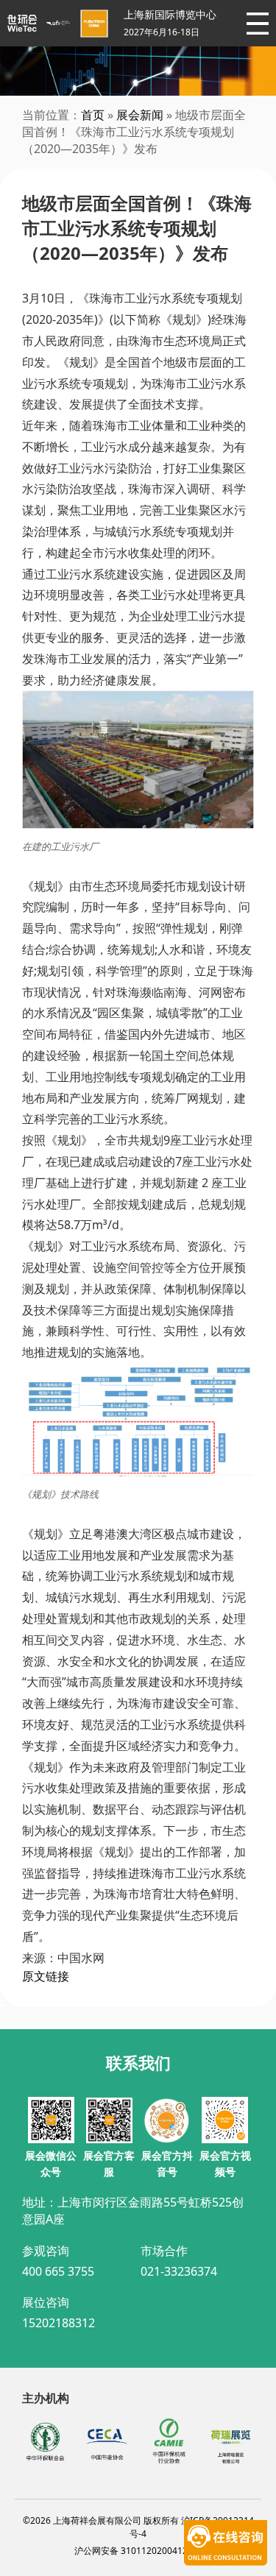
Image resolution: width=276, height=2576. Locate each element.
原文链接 (46, 1976)
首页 (93, 115)
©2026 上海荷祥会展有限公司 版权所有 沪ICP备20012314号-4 (138, 2527)
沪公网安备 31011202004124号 (138, 2551)
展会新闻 (140, 115)
